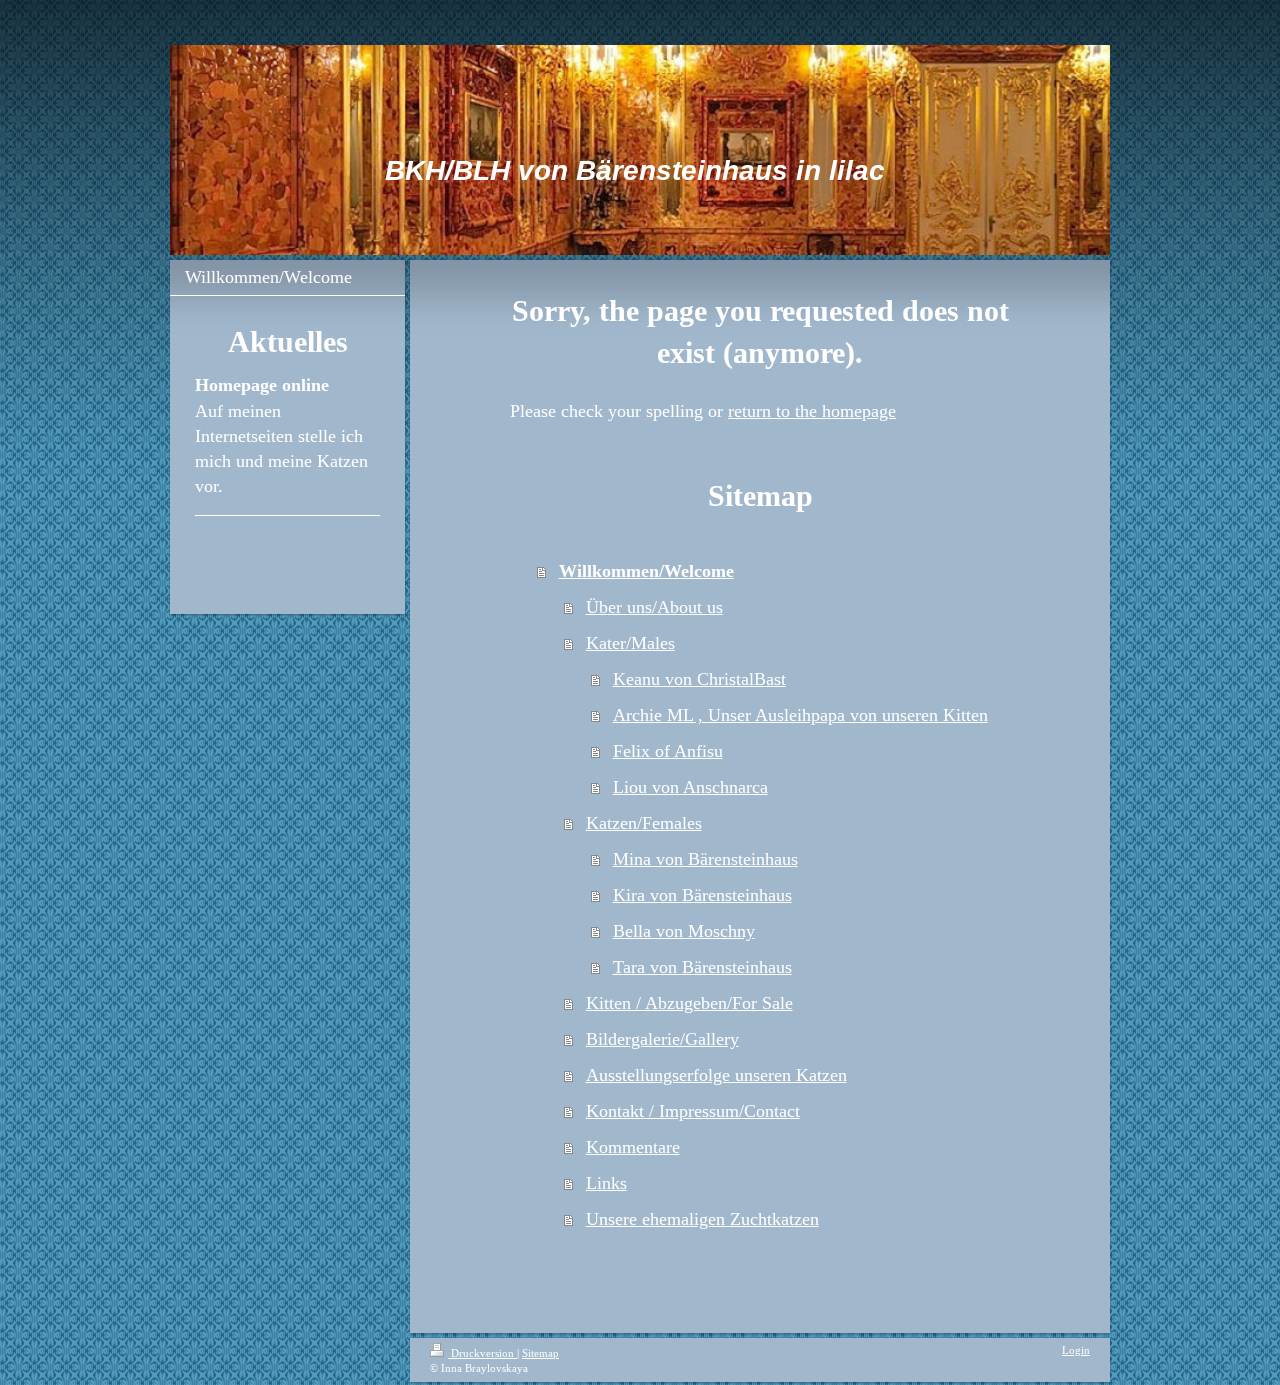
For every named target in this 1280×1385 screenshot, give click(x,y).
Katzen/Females (644, 823)
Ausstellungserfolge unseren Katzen (716, 1075)
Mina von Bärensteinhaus (705, 859)
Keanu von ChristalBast (699, 679)
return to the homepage (812, 411)
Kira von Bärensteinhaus (702, 895)
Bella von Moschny (684, 931)
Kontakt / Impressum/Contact (693, 1111)
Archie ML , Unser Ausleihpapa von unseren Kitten (800, 715)
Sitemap (540, 1353)
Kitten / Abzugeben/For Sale (689, 1003)
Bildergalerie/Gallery (662, 1039)
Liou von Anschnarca (690, 787)
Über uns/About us (654, 607)
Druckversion (482, 1353)
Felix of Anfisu (668, 751)
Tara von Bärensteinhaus (702, 967)
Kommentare (633, 1147)
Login (1076, 1350)
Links (606, 1183)
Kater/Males (630, 643)
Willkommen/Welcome (646, 571)
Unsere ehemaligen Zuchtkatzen (702, 1219)
